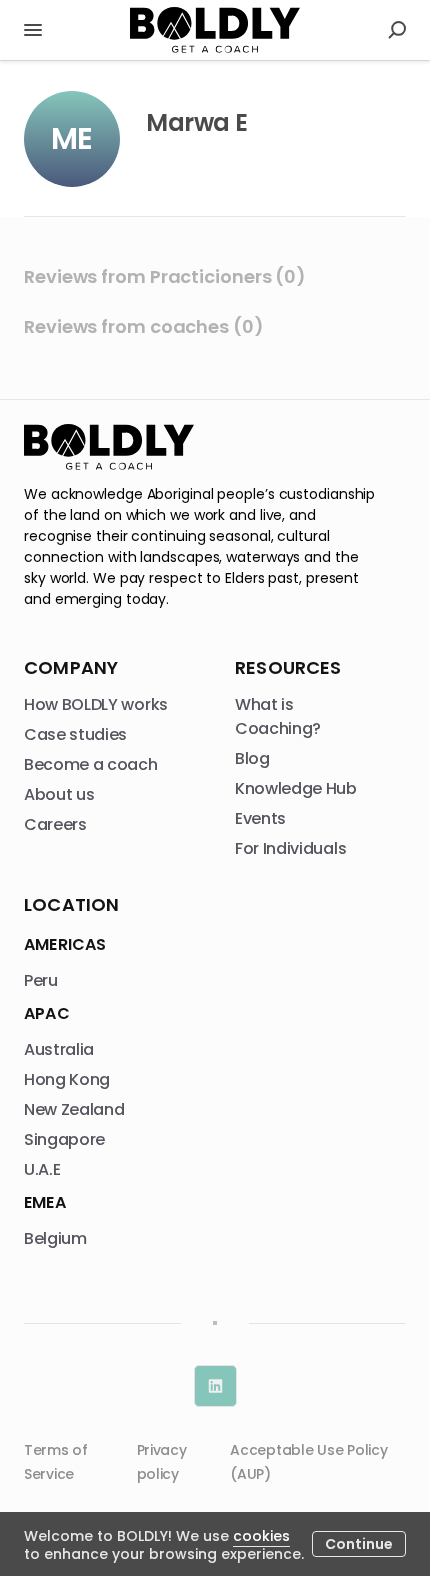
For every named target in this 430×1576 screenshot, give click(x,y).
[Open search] (397, 30)
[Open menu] (33, 30)
